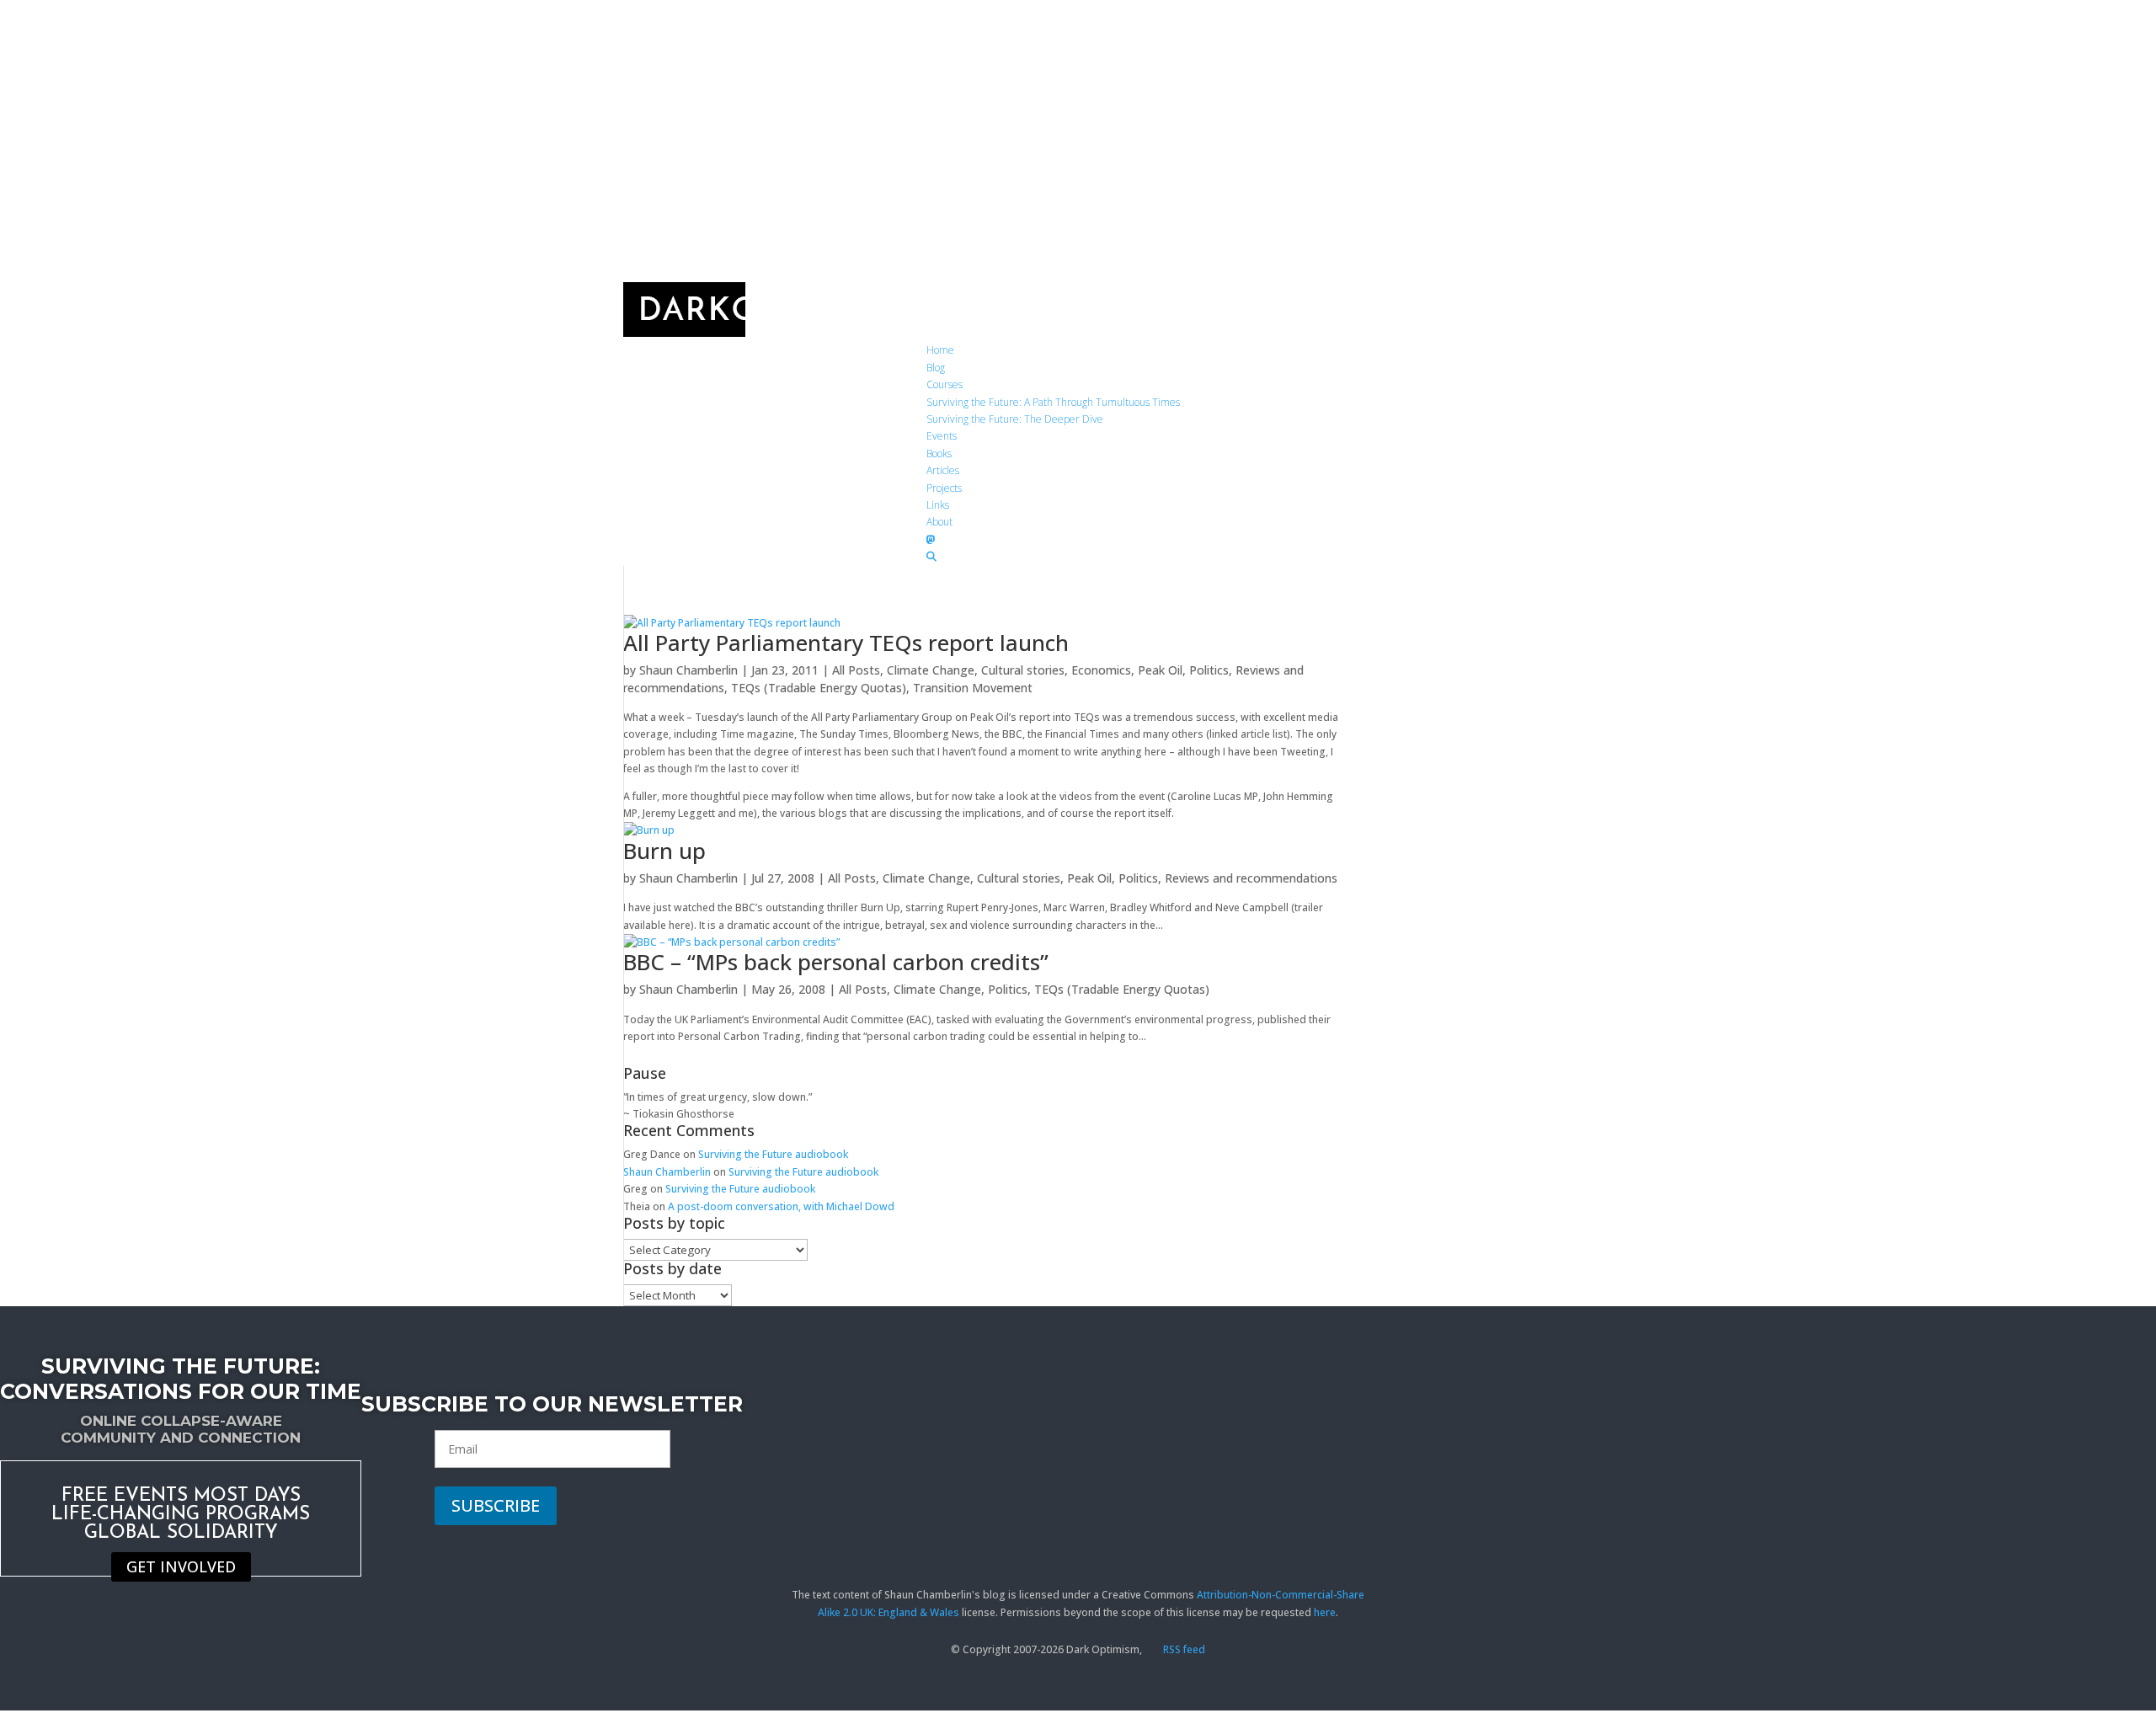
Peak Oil (1160, 670)
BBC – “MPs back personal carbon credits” (836, 962)
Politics (1209, 670)
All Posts (856, 670)
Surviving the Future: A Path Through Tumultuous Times (1053, 402)
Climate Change (931, 670)
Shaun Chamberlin (688, 670)
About (939, 522)
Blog (936, 368)
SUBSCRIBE (496, 1505)
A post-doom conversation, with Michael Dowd (781, 1206)
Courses (945, 384)
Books (939, 454)
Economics (1101, 670)
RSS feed (1183, 1649)
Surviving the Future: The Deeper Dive (1015, 419)
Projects (944, 488)
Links (938, 505)
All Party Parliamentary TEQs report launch (846, 643)
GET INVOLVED (181, 1567)
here (1325, 1612)
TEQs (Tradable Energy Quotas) (819, 688)
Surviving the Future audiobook (773, 1154)
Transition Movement (973, 688)
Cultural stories (1023, 670)
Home (940, 350)
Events (942, 436)
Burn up (664, 851)
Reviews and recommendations (1251, 878)
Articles (943, 470)
